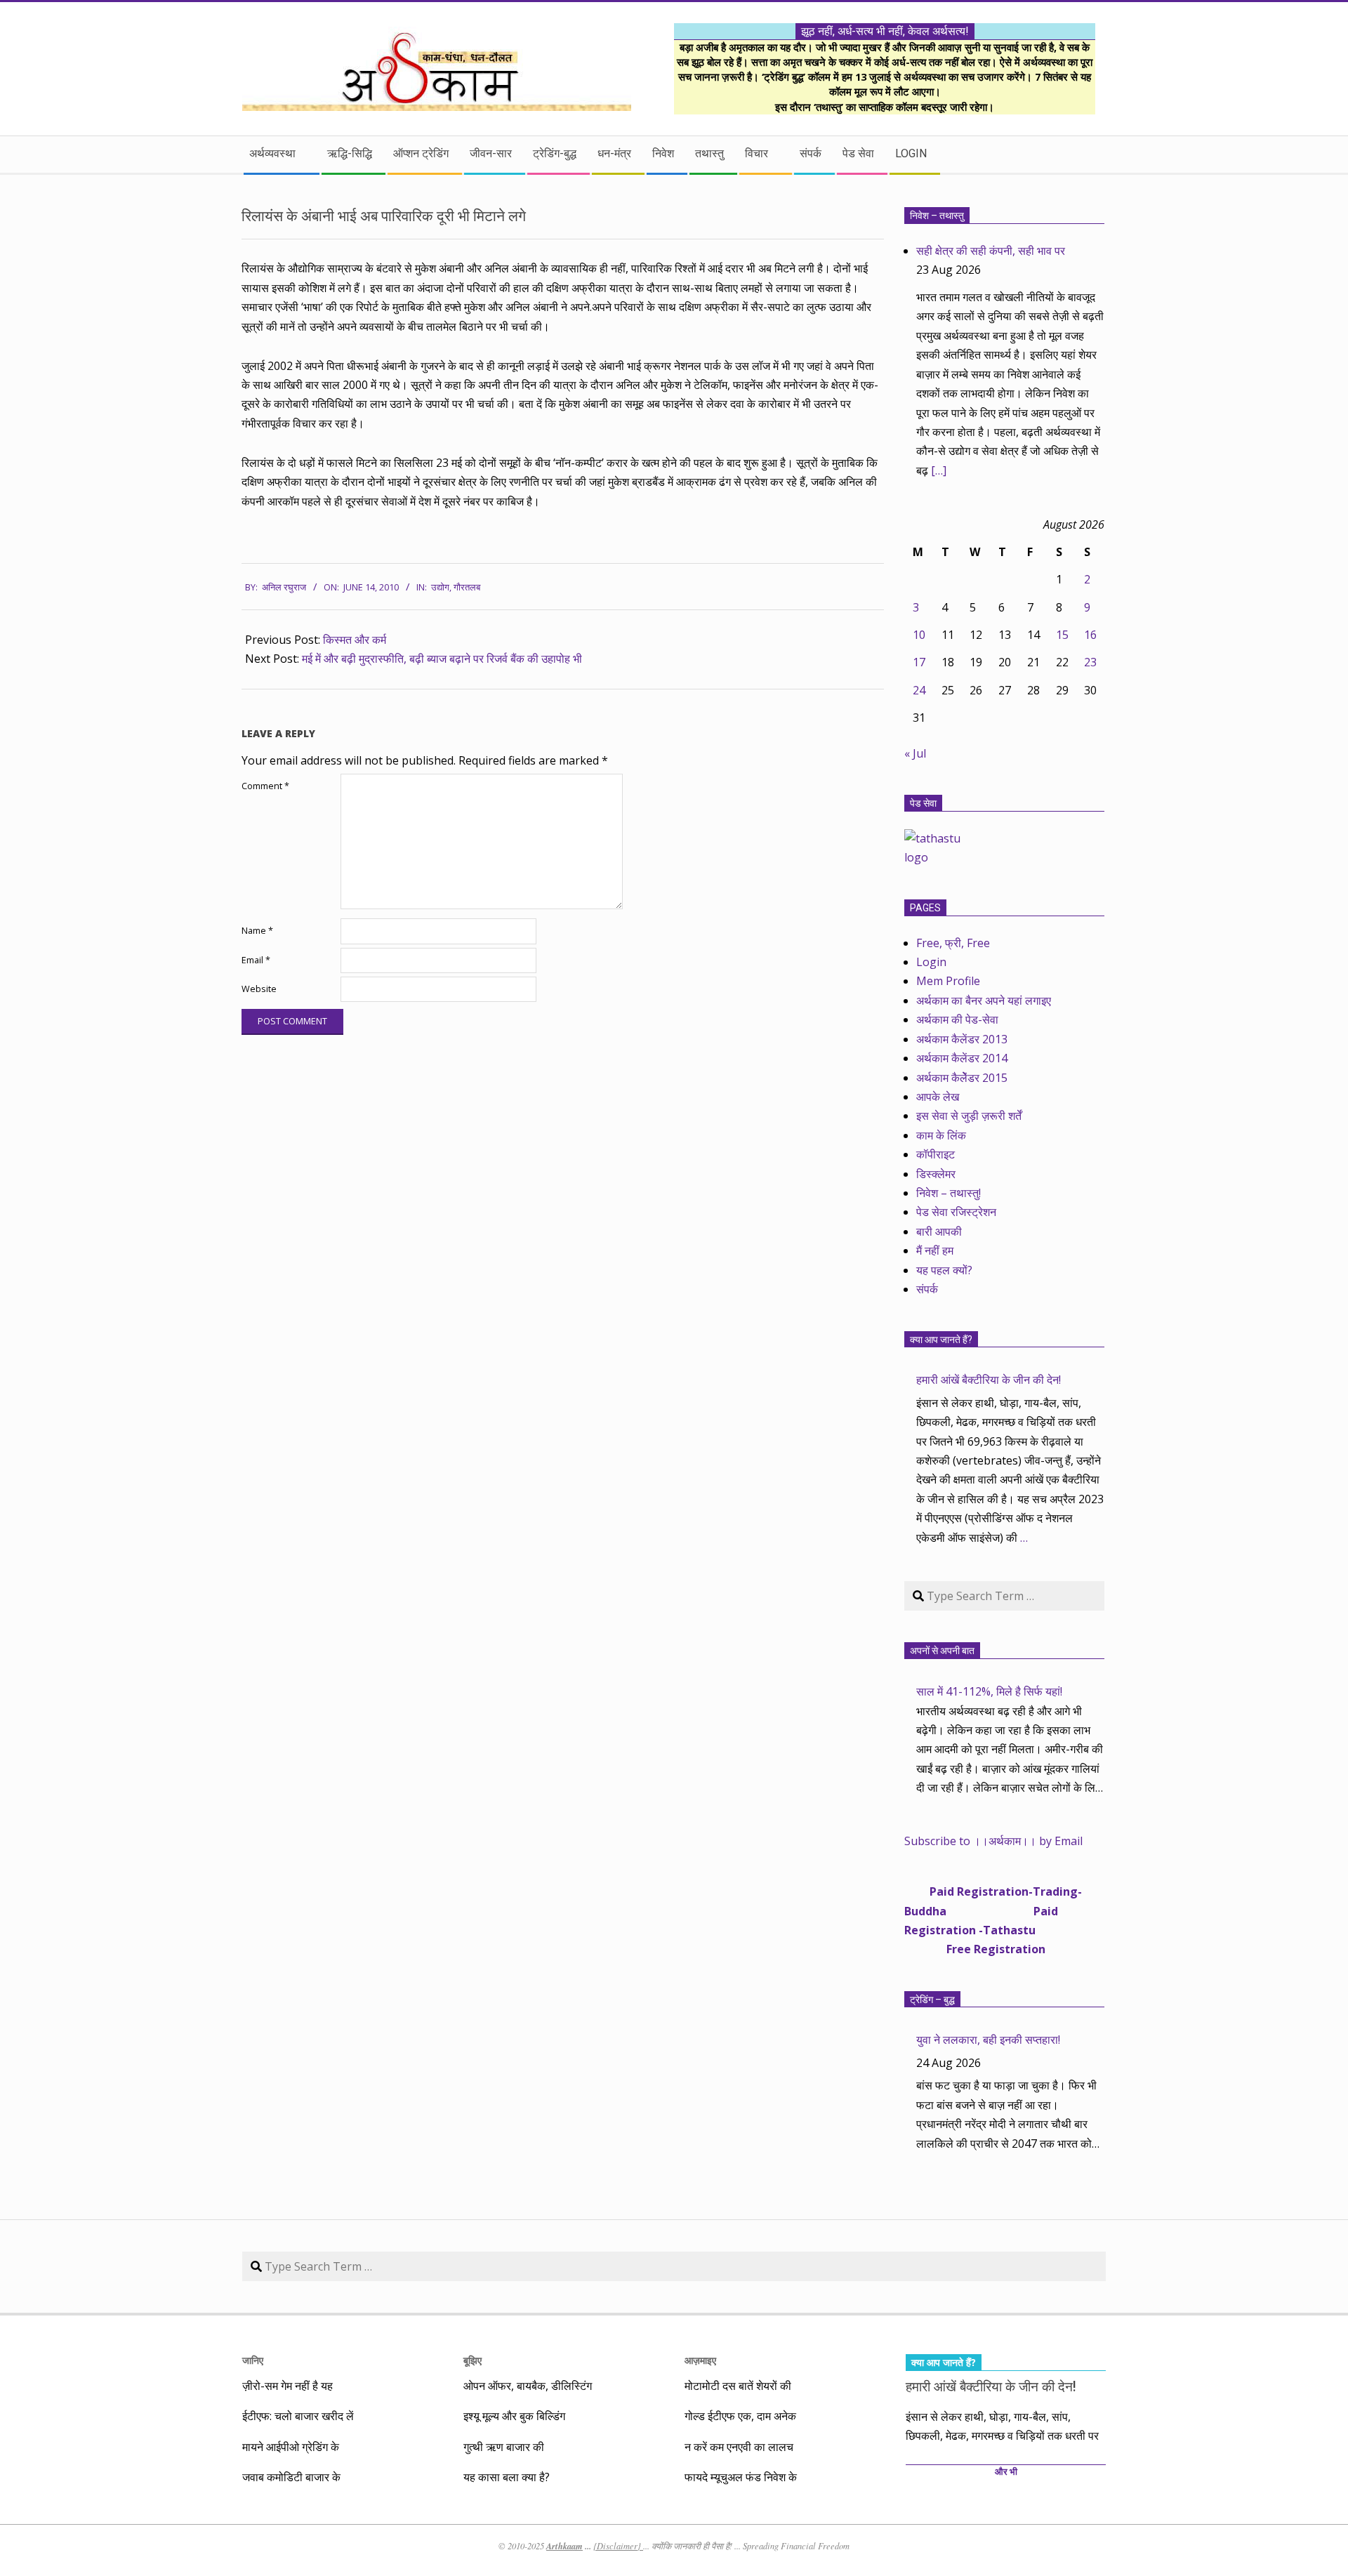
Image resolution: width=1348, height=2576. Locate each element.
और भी (1006, 2472)
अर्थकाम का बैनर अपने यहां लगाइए (984, 1000)
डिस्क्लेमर (936, 1174)
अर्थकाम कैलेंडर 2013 (962, 1039)
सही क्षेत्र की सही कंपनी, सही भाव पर (991, 251)
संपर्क (927, 1289)
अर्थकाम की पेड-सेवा (957, 1019)
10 (919, 635)
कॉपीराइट (936, 1154)
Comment (265, 786)
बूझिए (473, 2360)
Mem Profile (948, 981)
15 (1062, 635)
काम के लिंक (941, 1135)
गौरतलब (467, 587)
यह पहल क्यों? (944, 1270)
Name (257, 931)
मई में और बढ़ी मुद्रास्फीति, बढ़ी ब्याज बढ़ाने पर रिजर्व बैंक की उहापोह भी (442, 659)
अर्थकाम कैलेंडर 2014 (962, 1058)
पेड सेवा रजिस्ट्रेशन (956, 1212)
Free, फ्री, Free (953, 943)
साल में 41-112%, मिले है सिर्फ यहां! (989, 1691)
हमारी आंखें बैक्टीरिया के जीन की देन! (989, 1380)
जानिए (253, 2360)
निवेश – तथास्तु (937, 216)
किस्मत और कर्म (355, 640)
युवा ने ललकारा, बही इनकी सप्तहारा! (988, 2040)
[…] (939, 470)
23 (1090, 662)
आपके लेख (938, 1097)
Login (931, 962)
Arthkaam (564, 2546)
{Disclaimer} (618, 2546)
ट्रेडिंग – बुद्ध (932, 2000)
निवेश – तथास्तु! (949, 1193)
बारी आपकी (939, 1231)
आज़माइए (700, 2360)
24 (919, 690)
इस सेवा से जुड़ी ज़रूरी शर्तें (969, 1116)
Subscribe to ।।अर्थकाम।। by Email (993, 1841)
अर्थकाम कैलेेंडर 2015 (962, 1078)
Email (256, 960)
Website (259, 989)
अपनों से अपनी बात (942, 1651)
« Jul (915, 753)
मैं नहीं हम (935, 1250)
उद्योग (440, 587)
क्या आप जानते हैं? (941, 1340)
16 (1090, 635)
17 (919, 662)
